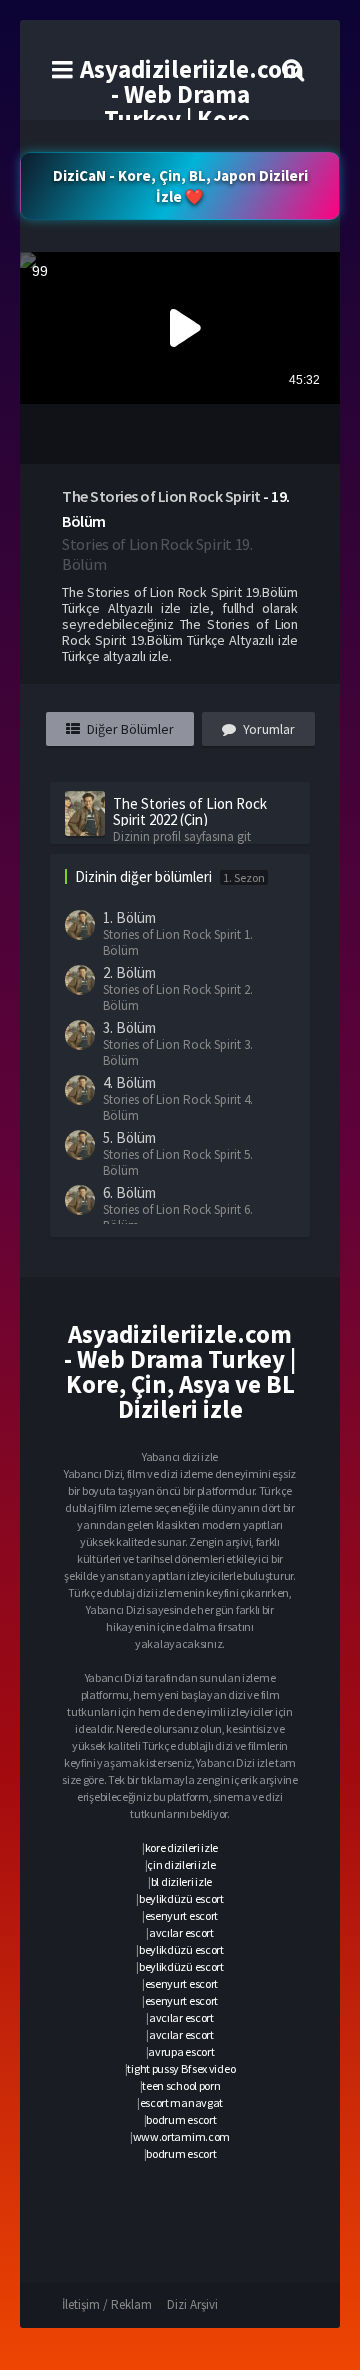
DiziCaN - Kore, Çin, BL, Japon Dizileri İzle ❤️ (180, 186)
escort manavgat (182, 2102)
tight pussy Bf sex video (181, 2068)
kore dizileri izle (182, 1847)
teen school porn (181, 2085)
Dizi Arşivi (192, 2304)
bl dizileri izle (181, 1881)
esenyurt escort (182, 1915)
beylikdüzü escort (181, 1898)
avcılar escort (181, 1932)
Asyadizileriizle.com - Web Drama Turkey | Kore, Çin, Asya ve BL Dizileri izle (192, 119)
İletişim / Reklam (107, 2304)
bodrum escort (181, 2119)
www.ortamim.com (182, 2136)
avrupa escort (181, 2051)
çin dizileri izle (181, 1864)
